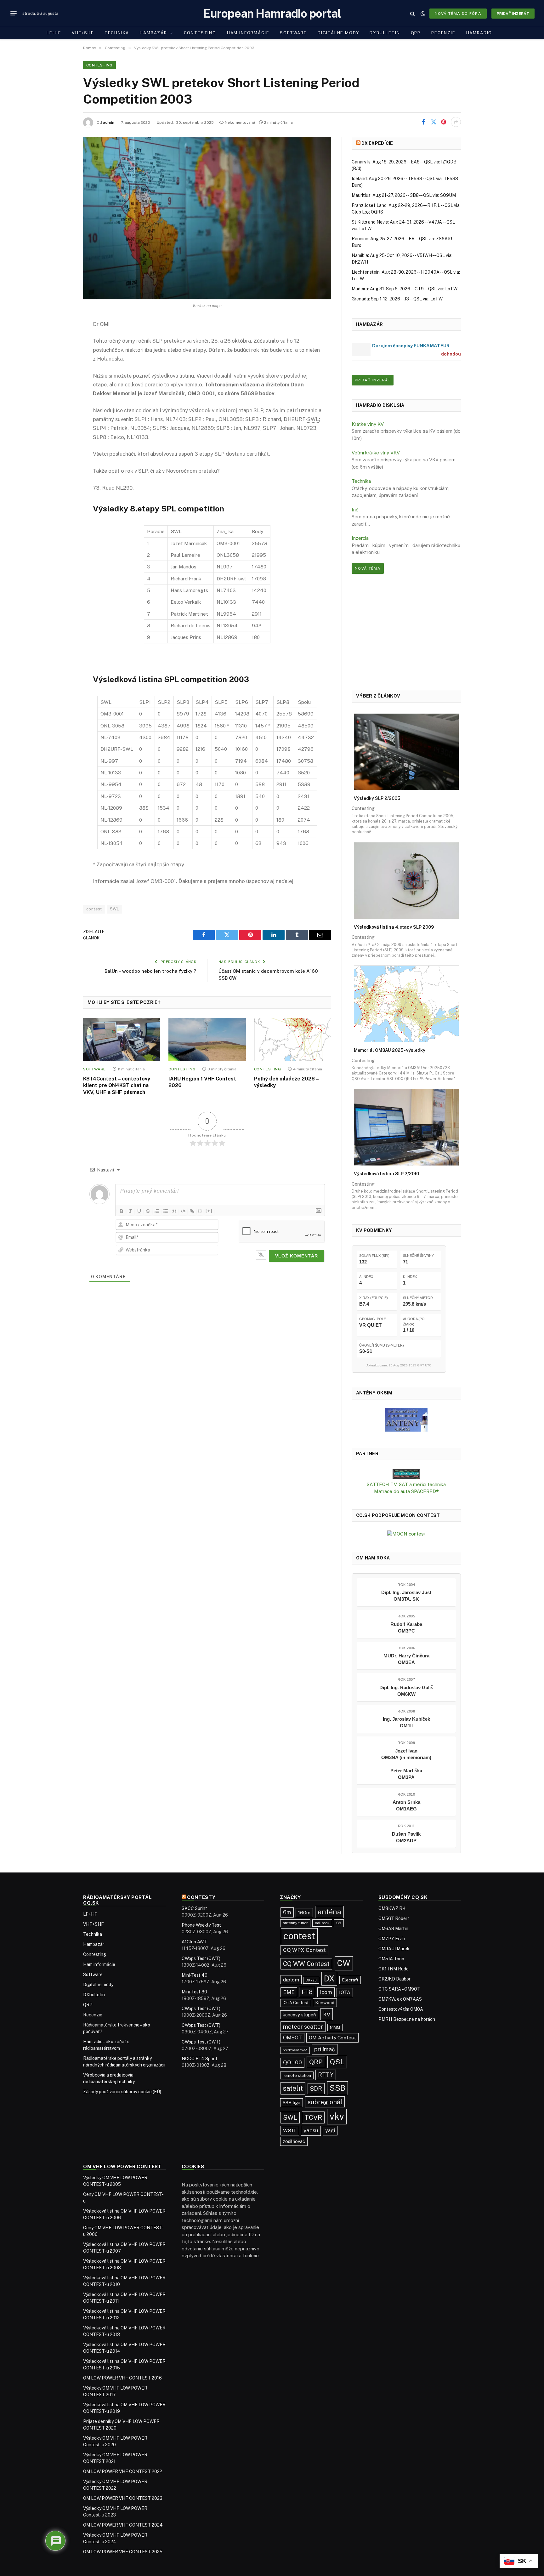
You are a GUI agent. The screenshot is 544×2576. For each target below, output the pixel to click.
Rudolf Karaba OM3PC (406, 1627)
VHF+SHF (83, 33)
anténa (329, 1912)
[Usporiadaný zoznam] (157, 1211)
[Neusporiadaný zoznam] (166, 1211)
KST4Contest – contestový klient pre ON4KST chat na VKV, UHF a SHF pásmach (117, 1086)
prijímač (325, 2049)
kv (327, 2014)
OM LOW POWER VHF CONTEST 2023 (123, 2498)
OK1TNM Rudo (394, 1969)
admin (109, 123)
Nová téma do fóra (458, 14)
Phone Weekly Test (201, 1925)
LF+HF (54, 33)
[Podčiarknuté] (139, 1211)
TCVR (313, 2117)
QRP (416, 33)
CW (344, 1963)
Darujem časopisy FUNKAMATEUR (411, 346)
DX (329, 1979)
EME (289, 1992)
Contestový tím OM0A (401, 2009)
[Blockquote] (174, 1211)
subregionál (325, 2102)
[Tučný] (122, 1211)
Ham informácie (248, 33)
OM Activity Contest (332, 2038)
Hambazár (153, 33)
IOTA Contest (296, 2003)
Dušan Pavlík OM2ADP (406, 1837)
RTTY (326, 2075)
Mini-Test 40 (195, 1975)
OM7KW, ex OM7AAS (400, 1999)
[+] (209, 1211)
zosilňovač (294, 2141)
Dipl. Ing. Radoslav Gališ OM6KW (406, 1691)
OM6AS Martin (393, 1929)
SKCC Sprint (194, 1908)
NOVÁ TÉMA (368, 568)
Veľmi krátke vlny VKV (376, 453)
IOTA (345, 1992)
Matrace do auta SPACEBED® (406, 1491)
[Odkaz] (192, 1211)
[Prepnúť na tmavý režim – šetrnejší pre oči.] (423, 14)
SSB (337, 2088)
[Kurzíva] (130, 1211)
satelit (293, 2088)
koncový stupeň (299, 2015)
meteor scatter (303, 2027)
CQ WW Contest (306, 1964)
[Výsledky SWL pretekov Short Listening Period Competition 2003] (207, 218)
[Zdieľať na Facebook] (423, 122)
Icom (326, 1992)
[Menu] (14, 14)
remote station (297, 2075)
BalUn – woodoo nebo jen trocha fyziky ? (150, 971)
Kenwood (325, 2003)
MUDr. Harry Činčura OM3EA (406, 1659)
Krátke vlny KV (368, 424)
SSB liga (292, 2103)
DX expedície (377, 143)
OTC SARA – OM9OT (399, 1989)
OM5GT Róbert (394, 1918)
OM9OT (292, 2038)
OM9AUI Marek (394, 1949)
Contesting (200, 33)
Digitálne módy (338, 33)
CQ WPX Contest (304, 1950)
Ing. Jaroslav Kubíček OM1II (406, 1722)
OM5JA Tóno (391, 1959)
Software (293, 33)
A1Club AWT (194, 1942)
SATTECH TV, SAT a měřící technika (406, 1484)
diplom (291, 1980)
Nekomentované (240, 123)
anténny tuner (295, 1923)
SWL (114, 909)
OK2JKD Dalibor (394, 1979)
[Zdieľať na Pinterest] (444, 122)
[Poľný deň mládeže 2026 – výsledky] (293, 1040)
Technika (117, 33)
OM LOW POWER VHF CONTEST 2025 (123, 2552)
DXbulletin (385, 33)
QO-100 (292, 2062)
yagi (330, 2131)
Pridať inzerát (513, 14)
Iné (355, 510)
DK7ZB (311, 1980)
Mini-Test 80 (194, 1992)
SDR (316, 2089)
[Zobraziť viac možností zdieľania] (456, 122)
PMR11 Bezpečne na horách (407, 2019)
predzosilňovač (295, 2050)
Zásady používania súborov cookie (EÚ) (122, 2092)
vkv (337, 2116)
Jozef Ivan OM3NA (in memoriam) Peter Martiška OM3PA (406, 1764)
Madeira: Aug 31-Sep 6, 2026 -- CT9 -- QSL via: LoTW (405, 289)
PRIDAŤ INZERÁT (373, 380)
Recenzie (443, 33)
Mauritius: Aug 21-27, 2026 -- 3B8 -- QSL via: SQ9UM (404, 195)
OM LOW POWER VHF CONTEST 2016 (122, 2378)
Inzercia (360, 538)
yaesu (311, 2130)
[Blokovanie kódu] (183, 1211)
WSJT (290, 2131)
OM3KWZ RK (392, 1908)
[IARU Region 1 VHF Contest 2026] (207, 1040)
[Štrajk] (148, 1211)
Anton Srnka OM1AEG (406, 1805)
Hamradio (479, 33)
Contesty (201, 1897)
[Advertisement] (406, 632)
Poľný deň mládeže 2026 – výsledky (286, 1082)
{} (200, 1211)
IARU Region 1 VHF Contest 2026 (202, 1082)
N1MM (335, 2027)
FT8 (307, 1992)
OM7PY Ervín (392, 1939)
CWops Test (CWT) (201, 1958)
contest (94, 909)
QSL (337, 2062)
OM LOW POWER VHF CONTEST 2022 (123, 2471)
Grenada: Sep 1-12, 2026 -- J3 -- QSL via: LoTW (397, 299)
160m (304, 1912)
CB (339, 1923)
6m (287, 1912)
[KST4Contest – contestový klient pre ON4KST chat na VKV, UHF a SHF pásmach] (122, 1040)
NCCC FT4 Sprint (200, 2059)
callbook (322, 1923)
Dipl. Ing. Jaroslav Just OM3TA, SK (406, 1596)
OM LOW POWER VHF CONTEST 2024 (123, 2525)
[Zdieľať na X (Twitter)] (433, 122)
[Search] (413, 13)
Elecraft (350, 1980)
